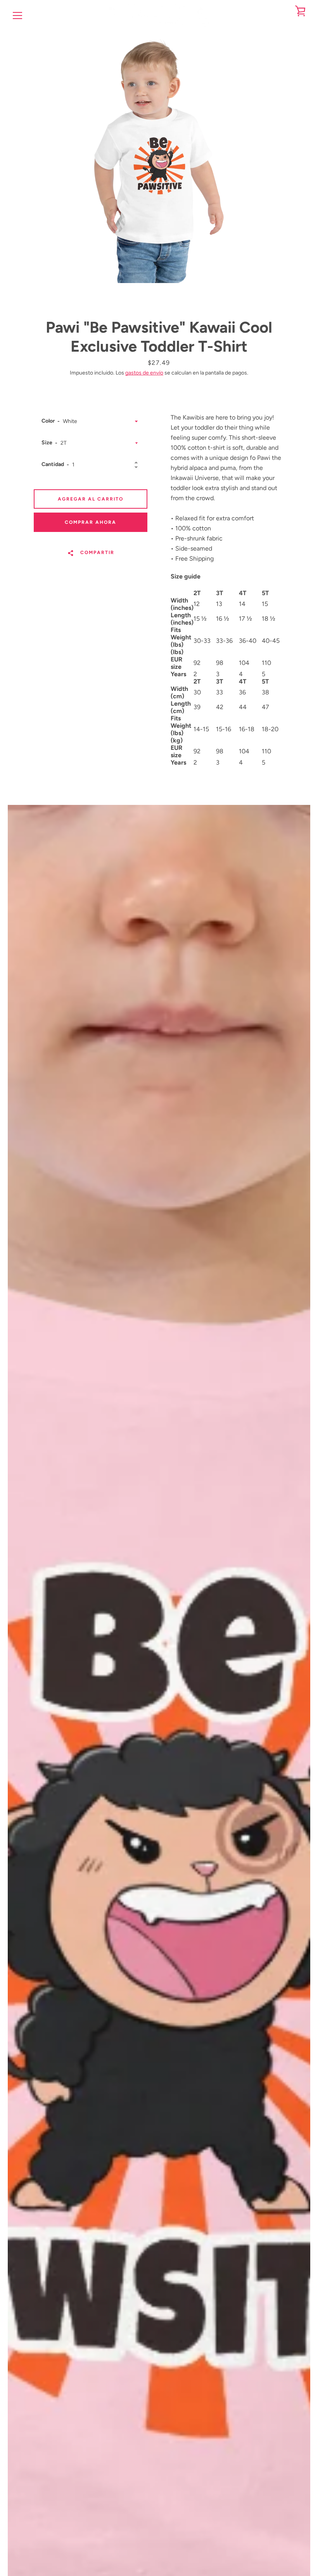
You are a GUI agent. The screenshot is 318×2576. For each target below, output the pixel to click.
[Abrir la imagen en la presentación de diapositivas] (159, 157)
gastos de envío (144, 373)
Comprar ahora (91, 522)
